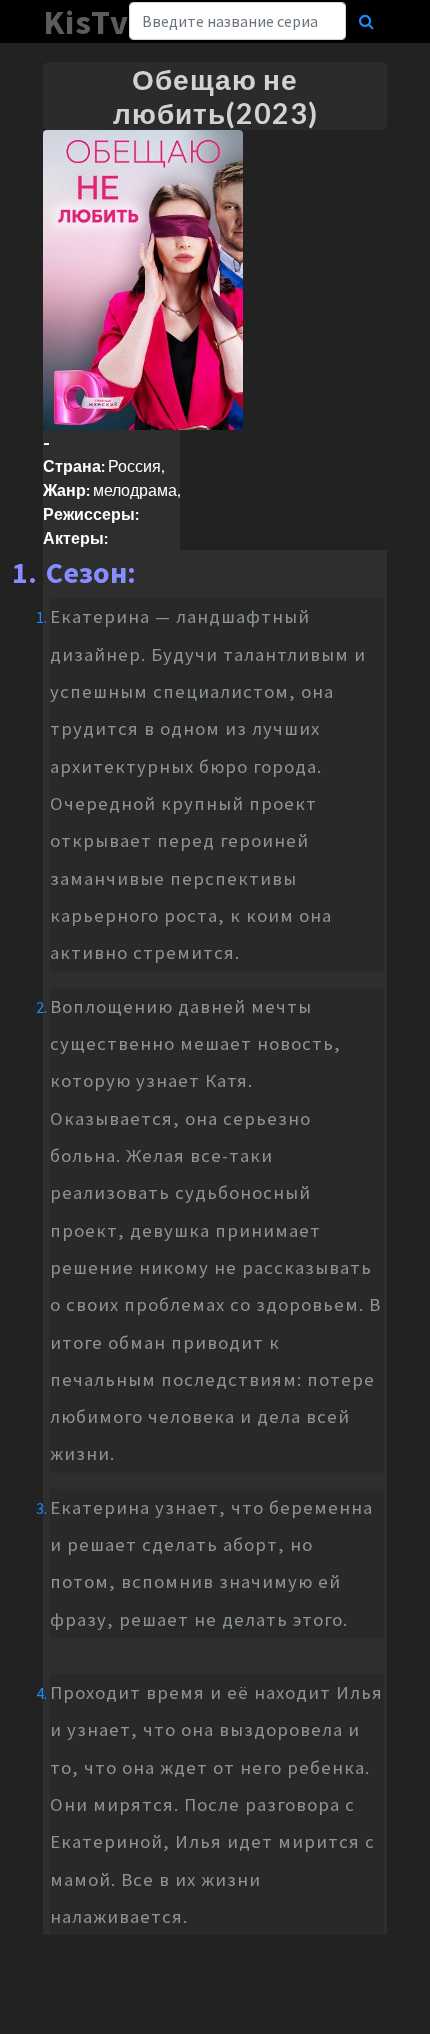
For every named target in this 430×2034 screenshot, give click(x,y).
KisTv (86, 22)
